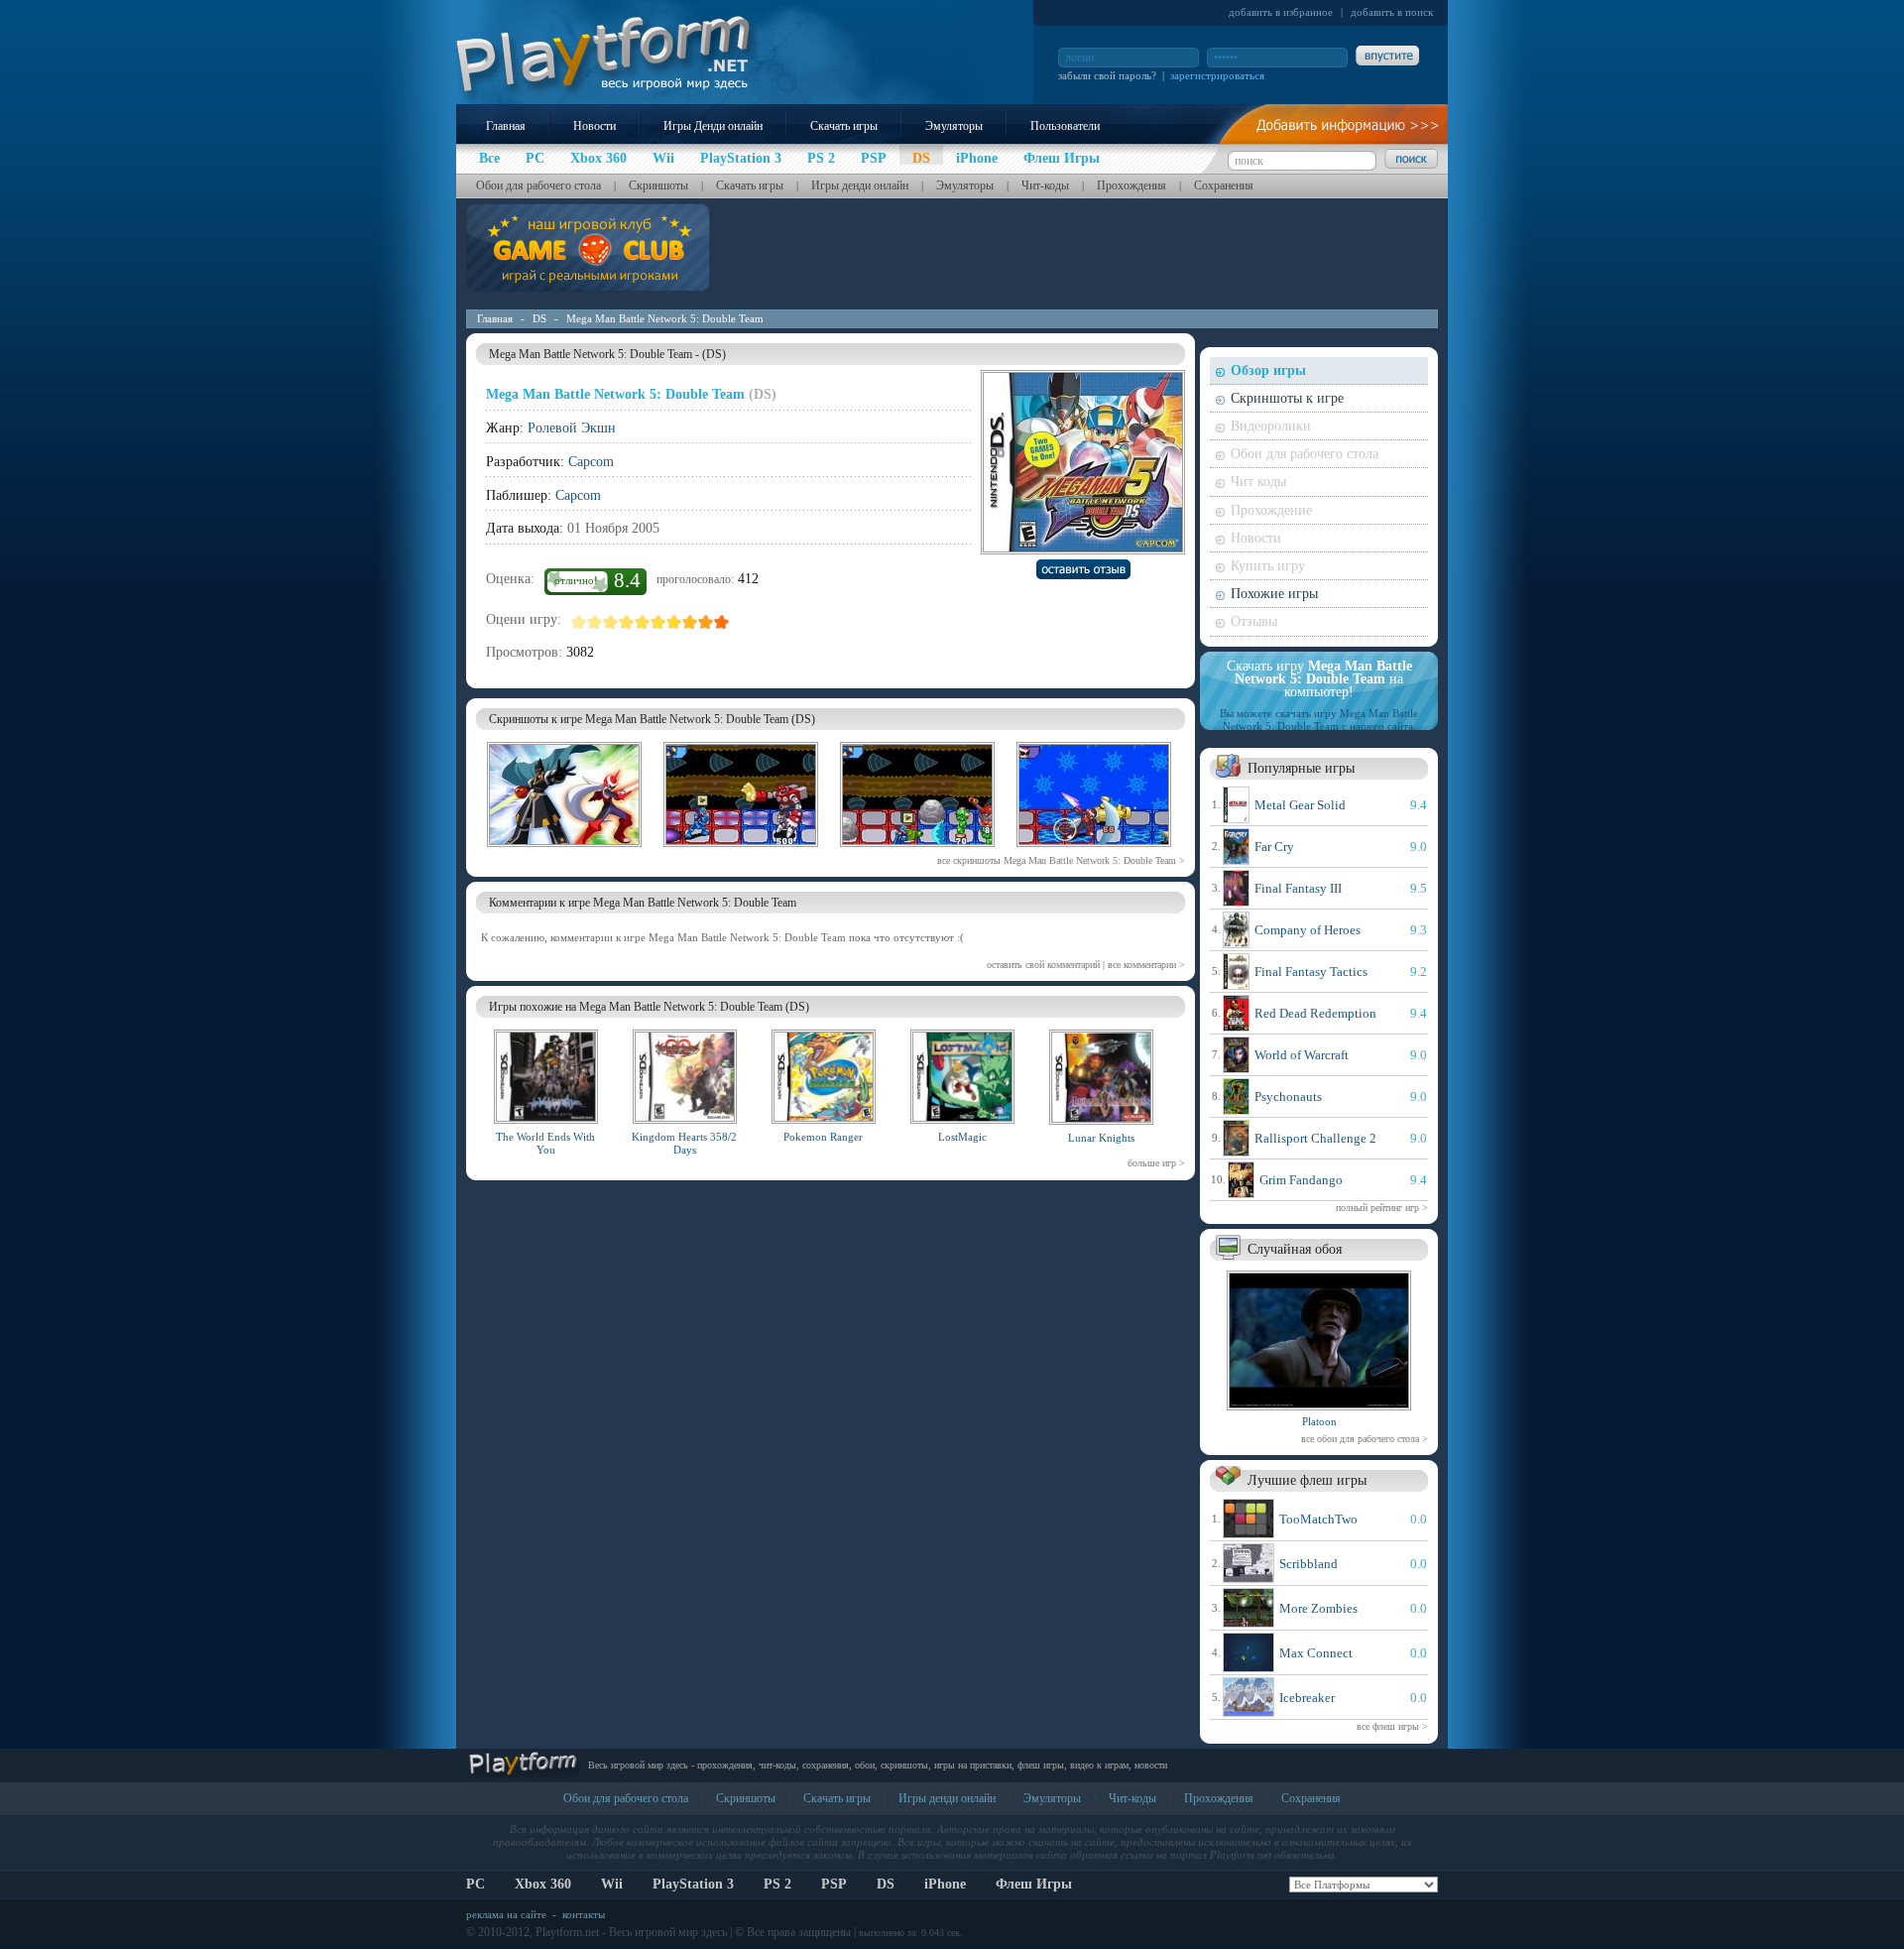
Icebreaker (1307, 1698)
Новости (595, 126)
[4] (627, 622)
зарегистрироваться (1217, 75)
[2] (595, 622)
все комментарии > (1146, 965)
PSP (834, 1884)
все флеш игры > (1392, 1726)
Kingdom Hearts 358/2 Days (684, 1143)
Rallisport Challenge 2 (1315, 1138)
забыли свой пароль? (1107, 75)
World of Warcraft (1302, 1055)
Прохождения (1131, 185)
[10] (722, 622)
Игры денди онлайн (860, 185)
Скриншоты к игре (1287, 398)
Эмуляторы (954, 126)
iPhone (945, 1884)
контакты (584, 1914)
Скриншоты (658, 185)
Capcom (591, 462)
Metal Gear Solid (1300, 805)
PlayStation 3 (693, 1884)
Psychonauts (1288, 1096)
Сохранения (1224, 185)
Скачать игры (844, 126)
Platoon (1319, 1421)
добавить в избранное (1281, 12)
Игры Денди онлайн (713, 126)
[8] (690, 622)
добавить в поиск (1392, 12)
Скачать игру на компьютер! (1319, 679)
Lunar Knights (1101, 1138)
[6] (658, 622)
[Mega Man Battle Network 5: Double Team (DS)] (564, 850)
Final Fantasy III (1298, 888)
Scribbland (1309, 1564)
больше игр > (1156, 1163)
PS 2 (777, 1884)
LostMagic (962, 1137)
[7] (674, 622)
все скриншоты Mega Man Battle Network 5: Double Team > (1061, 860)
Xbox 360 (543, 1884)
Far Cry (1274, 847)
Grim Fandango (1301, 1180)
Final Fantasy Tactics (1311, 972)
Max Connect (1316, 1653)
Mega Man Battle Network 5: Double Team (665, 318)
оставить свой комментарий (1043, 965)
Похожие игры (1274, 594)
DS (539, 318)
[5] (643, 622)
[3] (611, 622)
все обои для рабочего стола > (1365, 1439)
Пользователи (1065, 126)
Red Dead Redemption (1315, 1013)
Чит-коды (1045, 185)
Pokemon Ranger (823, 1137)
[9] (706, 622)
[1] (579, 622)
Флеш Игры (1034, 1884)
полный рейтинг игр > (1382, 1208)
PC (476, 1884)
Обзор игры (1268, 370)
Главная (506, 126)
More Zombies (1318, 1608)
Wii (612, 1884)
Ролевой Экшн (572, 428)
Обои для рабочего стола (538, 185)
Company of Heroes (1308, 930)
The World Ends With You (545, 1143)
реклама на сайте (506, 1914)
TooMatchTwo (1318, 1519)
